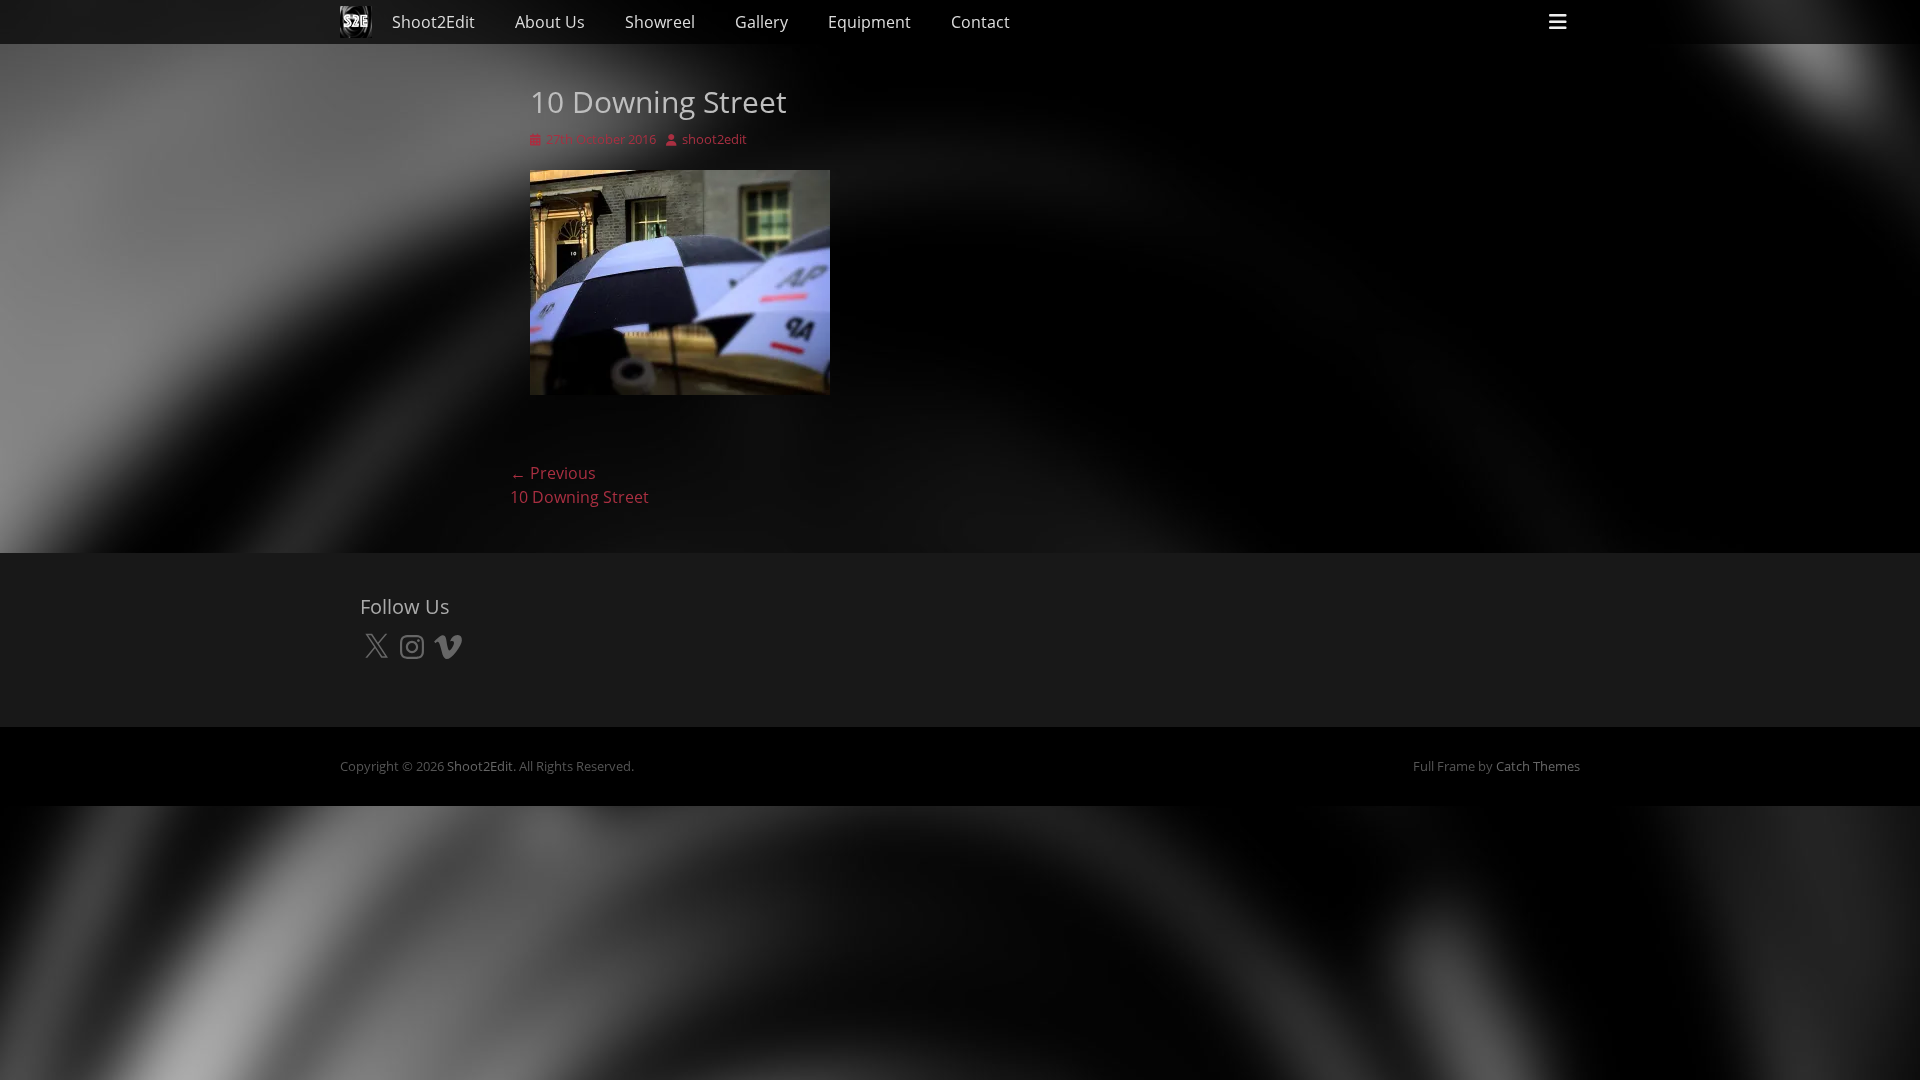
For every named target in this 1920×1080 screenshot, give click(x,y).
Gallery (761, 22)
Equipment (869, 22)
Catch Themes (1538, 766)
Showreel (660, 22)
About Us (550, 22)
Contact (980, 22)
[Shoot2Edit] (356, 22)
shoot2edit (714, 139)
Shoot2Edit (433, 22)
